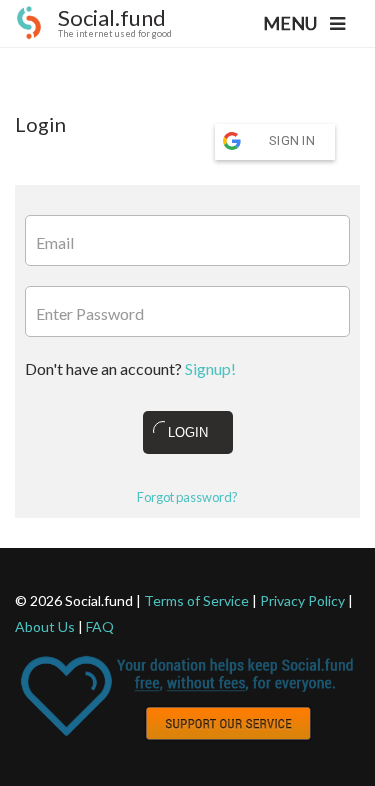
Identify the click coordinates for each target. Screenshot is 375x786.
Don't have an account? (130, 368)
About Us (45, 626)
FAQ (100, 626)
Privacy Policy (302, 600)
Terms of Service (196, 600)
